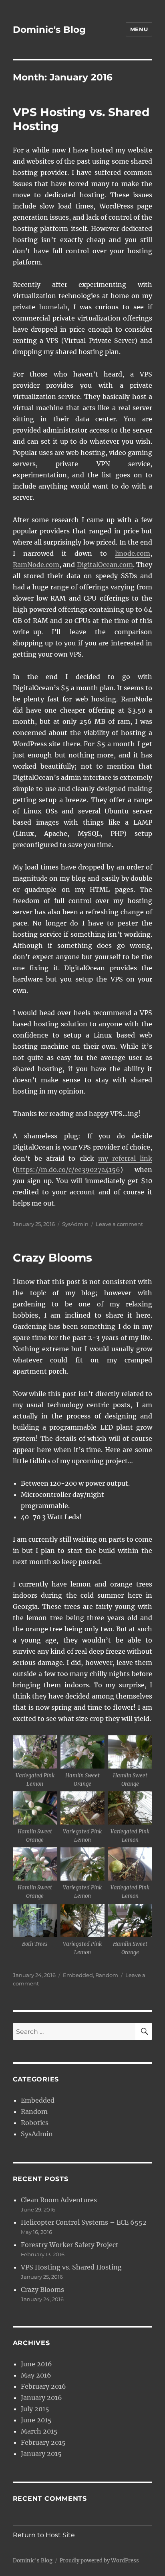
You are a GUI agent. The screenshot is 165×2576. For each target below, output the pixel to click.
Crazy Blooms (52, 1258)
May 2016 (36, 2375)
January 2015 (41, 2454)
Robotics (35, 2123)
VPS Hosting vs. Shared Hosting (71, 2267)
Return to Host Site (44, 2535)
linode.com (133, 553)
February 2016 (43, 2386)
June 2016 (36, 2364)
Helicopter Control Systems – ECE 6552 (84, 2222)
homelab (53, 307)
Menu (139, 29)
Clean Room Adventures (59, 2200)
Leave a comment (119, 1224)
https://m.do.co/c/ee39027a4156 (68, 1170)
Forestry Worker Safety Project (70, 2245)
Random (107, 1975)
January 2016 (41, 2398)
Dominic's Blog (49, 30)
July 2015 (35, 2409)
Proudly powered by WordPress (99, 2561)
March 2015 (39, 2431)
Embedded (78, 1975)
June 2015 (36, 2420)
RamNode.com (36, 565)
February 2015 (43, 2442)
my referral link (125, 1158)
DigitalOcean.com (105, 565)
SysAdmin (75, 1224)
